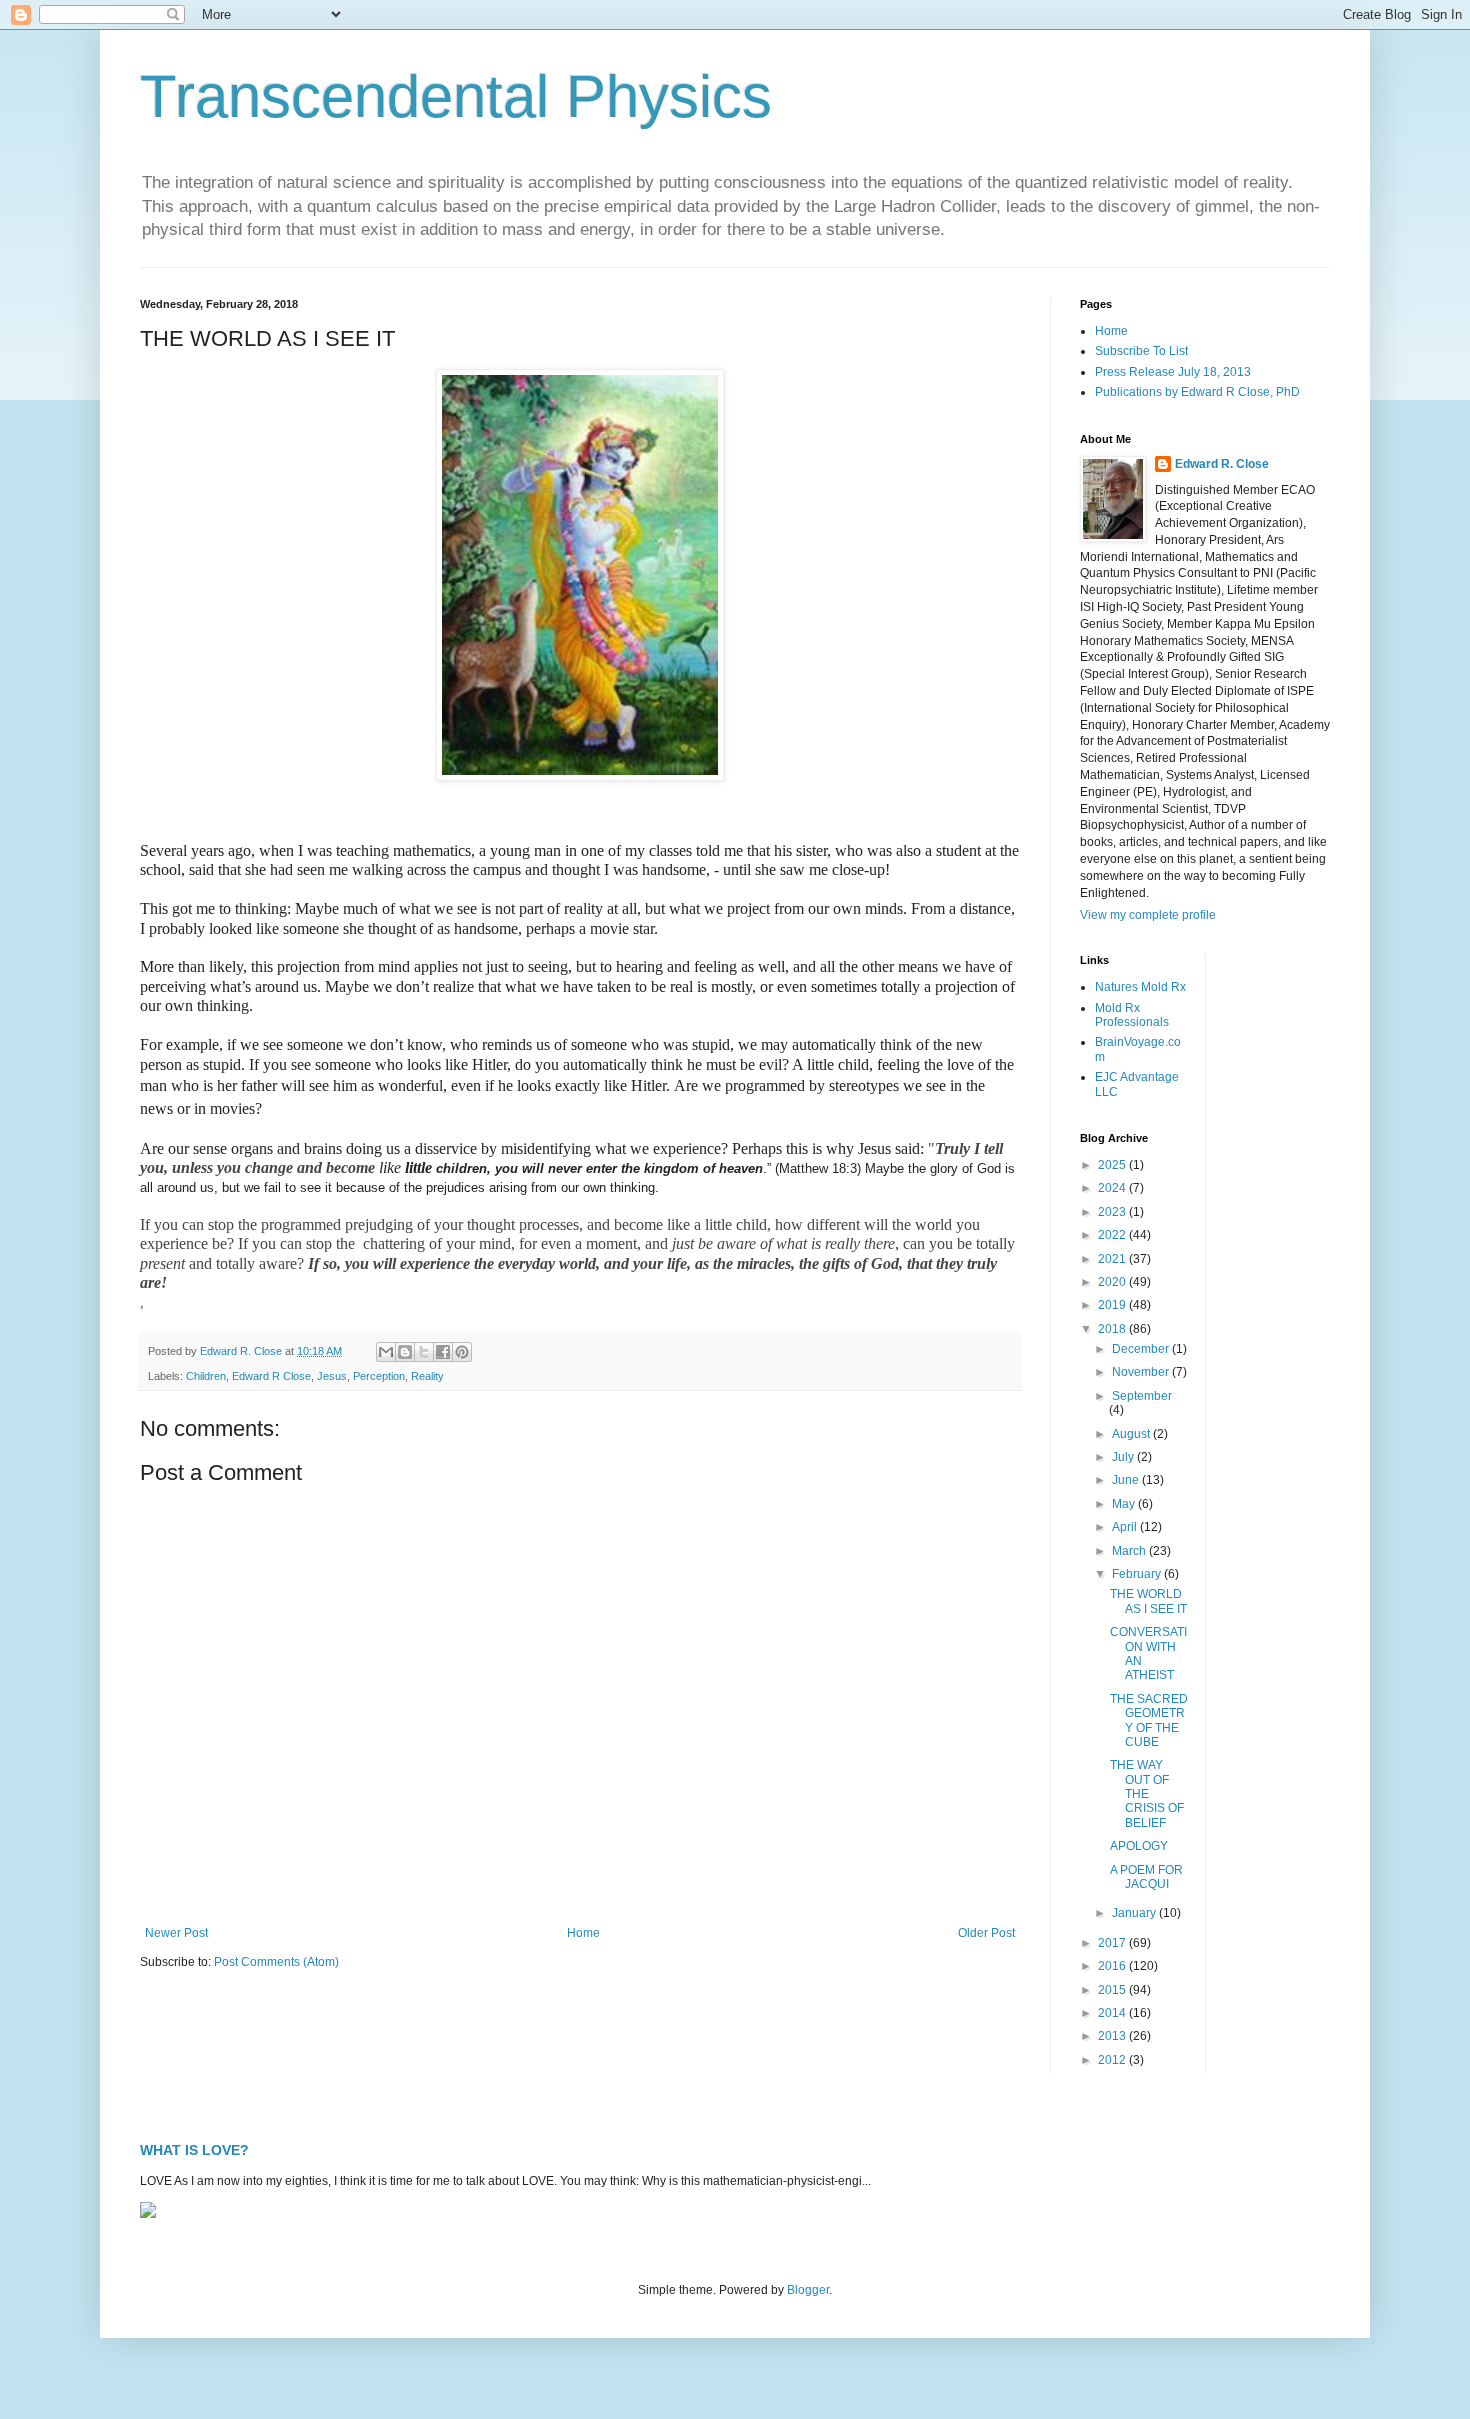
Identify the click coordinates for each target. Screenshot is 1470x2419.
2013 (1113, 2036)
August (1132, 1434)
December (1142, 1349)
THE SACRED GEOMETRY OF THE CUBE (1149, 1720)
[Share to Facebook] (443, 1352)
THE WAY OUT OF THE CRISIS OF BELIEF (1147, 1794)
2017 (1113, 1943)
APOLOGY (1139, 1846)
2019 (1113, 1305)
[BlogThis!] (405, 1352)
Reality (427, 1376)
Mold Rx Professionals (1132, 1015)
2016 (1113, 1966)
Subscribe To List (1141, 351)
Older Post (986, 1933)
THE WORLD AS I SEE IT (1148, 1601)
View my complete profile (1148, 915)
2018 (1113, 1329)
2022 (1113, 1235)
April (1126, 1527)
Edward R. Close (1222, 464)
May (1125, 1504)
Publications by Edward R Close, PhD (1197, 392)
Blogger (808, 2290)
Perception (379, 1376)
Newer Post (176, 1933)
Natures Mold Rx (1140, 987)
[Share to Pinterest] (462, 1352)
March (1130, 1551)
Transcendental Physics (456, 96)
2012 (1113, 2060)
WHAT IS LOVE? (194, 2150)
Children (206, 1376)
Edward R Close (271, 1376)
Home (583, 1933)
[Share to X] (424, 1352)
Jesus (332, 1376)
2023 (1113, 1212)
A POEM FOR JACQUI (1146, 1877)
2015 (1113, 1990)
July (1124, 1457)
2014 (1113, 2013)
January (1135, 1913)
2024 (1113, 1188)
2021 (1113, 1259)
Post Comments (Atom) (276, 1962)
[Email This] (386, 1352)
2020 (1113, 1282)
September (1142, 1396)
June (1127, 1480)
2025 (1113, 1165)
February (1138, 1574)
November (1142, 1372)
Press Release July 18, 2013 (1173, 372)
